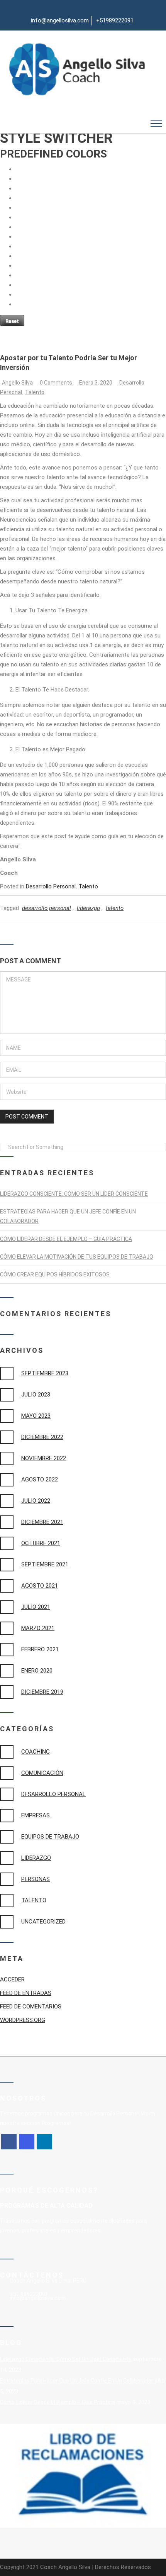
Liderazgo (36, 1858)
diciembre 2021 (42, 1522)
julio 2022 (36, 1501)
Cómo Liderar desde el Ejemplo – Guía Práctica (66, 1239)
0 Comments (57, 383)
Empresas (36, 1815)
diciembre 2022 (42, 1437)
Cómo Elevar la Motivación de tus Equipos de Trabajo (77, 1257)
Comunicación (42, 1773)
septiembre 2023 (45, 1373)
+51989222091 (115, 20)
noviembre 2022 (44, 1458)
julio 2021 (36, 1607)
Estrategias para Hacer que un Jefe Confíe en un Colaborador (77, 2381)
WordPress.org (23, 2020)
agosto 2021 (40, 1586)
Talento (35, 392)
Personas (36, 1879)
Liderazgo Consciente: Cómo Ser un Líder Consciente (74, 1194)
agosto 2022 (40, 1480)
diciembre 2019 (42, 1692)
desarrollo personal (47, 908)
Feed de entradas (26, 1993)
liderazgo (88, 908)
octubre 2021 (41, 1543)
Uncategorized (43, 1922)
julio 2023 (36, 1395)
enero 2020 (37, 1671)
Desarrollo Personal (51, 886)
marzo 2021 (38, 1628)
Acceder (12, 1979)
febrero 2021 (40, 1649)
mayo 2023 (36, 1416)
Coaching (36, 1752)
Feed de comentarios (31, 2007)
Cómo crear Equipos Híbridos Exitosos (55, 1274)
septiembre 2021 (45, 1564)
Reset (12, 321)
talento (115, 908)
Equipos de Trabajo (50, 1837)
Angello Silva (17, 383)
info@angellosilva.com (60, 20)
